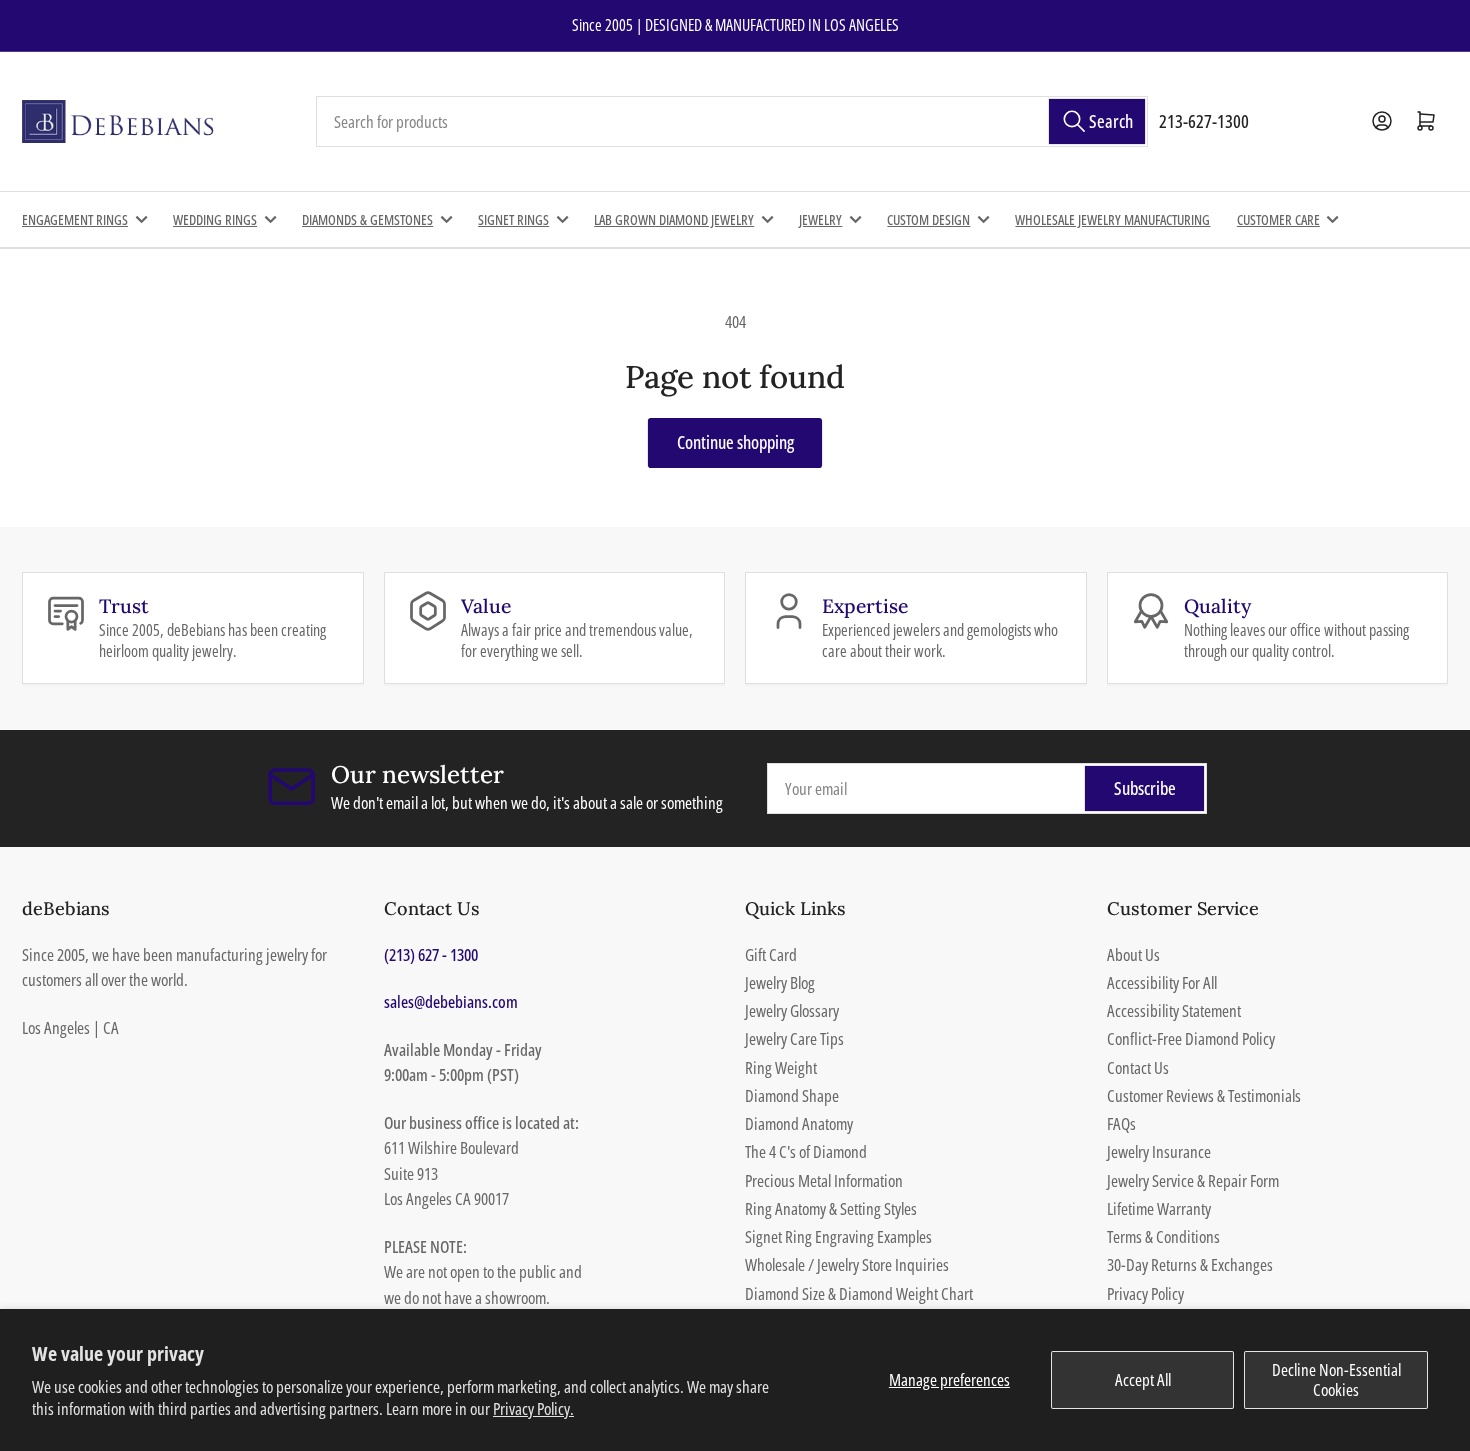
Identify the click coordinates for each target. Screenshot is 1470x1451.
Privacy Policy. (533, 1408)
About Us (1133, 954)
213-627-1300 (1204, 121)
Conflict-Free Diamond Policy (1191, 1038)
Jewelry (820, 219)
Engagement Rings (75, 219)
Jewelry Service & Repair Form (1193, 1180)
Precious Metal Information (824, 1180)
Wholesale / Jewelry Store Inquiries (847, 1264)
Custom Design (928, 219)
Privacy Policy (1145, 1293)
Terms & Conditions (1163, 1236)
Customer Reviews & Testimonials (1204, 1095)
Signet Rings (513, 219)
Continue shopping (735, 442)
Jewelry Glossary (792, 1010)
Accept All (1143, 1379)
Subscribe (1145, 788)
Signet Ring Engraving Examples (838, 1236)
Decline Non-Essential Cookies (1336, 1379)
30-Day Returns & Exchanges (1190, 1264)
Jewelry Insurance (1159, 1151)
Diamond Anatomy (799, 1123)
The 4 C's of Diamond (806, 1151)
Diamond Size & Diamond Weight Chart (859, 1293)
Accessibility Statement (1174, 1010)
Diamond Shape (792, 1095)
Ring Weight (781, 1067)
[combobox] (732, 122)
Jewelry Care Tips (794, 1038)
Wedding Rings (215, 219)
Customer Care (1278, 219)
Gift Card (771, 954)
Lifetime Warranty (1159, 1208)
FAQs (1121, 1123)
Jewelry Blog (780, 982)
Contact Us (1138, 1067)
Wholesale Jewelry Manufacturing (1112, 219)
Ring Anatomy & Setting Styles (831, 1208)
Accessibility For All (1162, 982)
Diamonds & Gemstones (367, 219)
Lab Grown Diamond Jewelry (674, 219)
